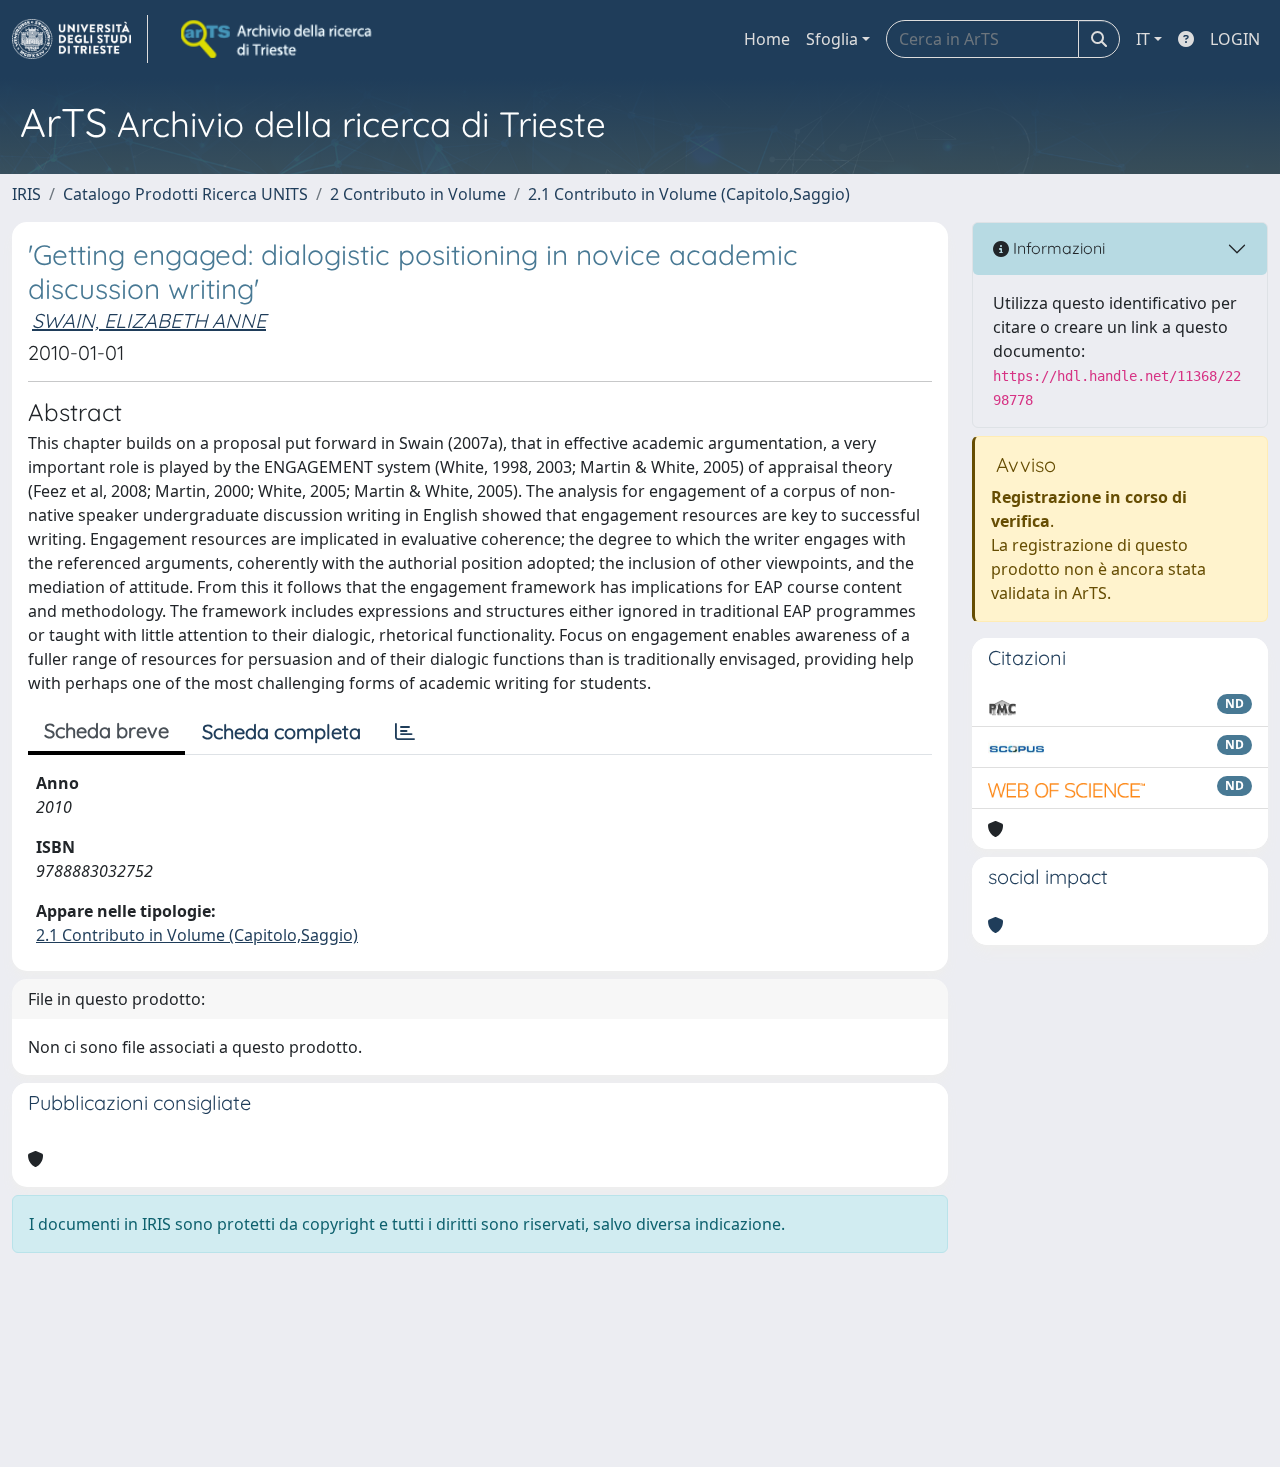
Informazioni (1057, 248)
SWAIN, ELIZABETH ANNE (149, 320)
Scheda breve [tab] (106, 730)
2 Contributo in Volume (418, 194)
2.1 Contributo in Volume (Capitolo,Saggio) (689, 194)
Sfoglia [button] (832, 39)
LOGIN (1235, 39)
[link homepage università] (278, 39)
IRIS (26, 194)
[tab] (405, 732)
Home (767, 39)
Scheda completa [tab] (281, 731)
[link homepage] (80, 39)
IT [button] (1143, 39)
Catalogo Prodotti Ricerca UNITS (185, 194)
